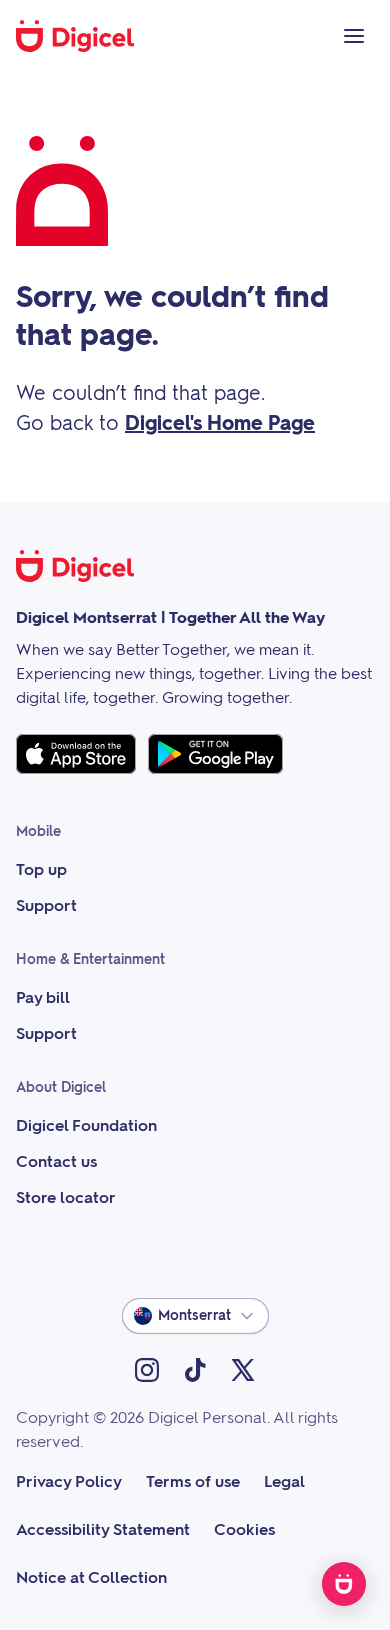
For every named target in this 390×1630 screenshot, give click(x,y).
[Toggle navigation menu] (354, 36)
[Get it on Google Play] (215, 754)
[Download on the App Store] (76, 754)
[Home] (85, 36)
